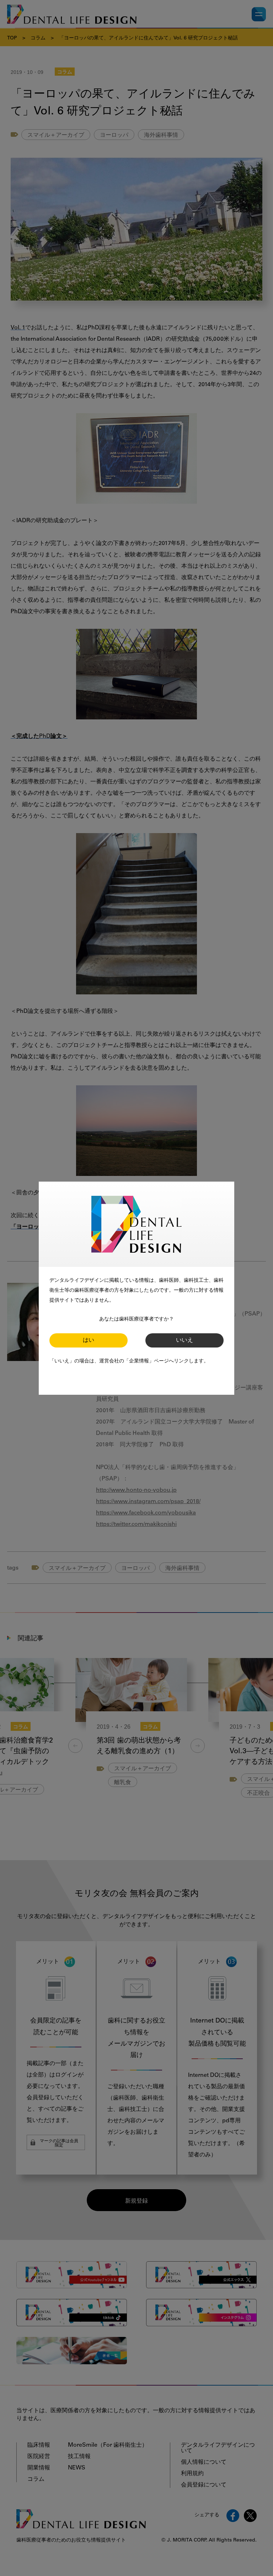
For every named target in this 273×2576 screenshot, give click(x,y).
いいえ (184, 1340)
